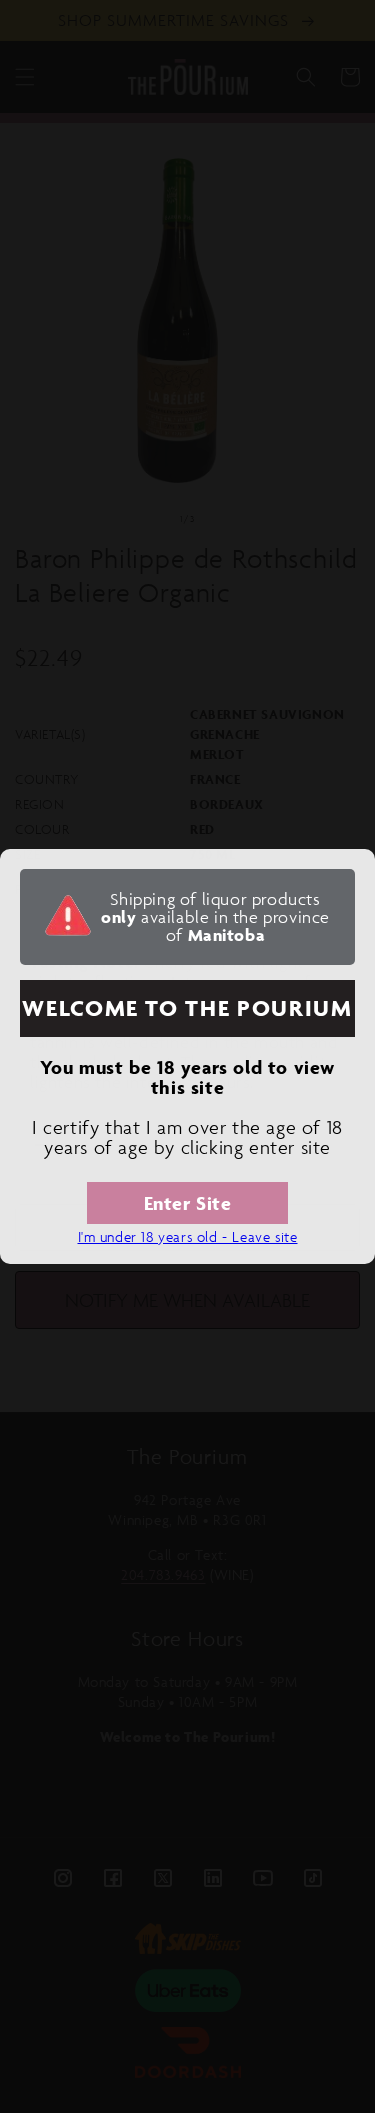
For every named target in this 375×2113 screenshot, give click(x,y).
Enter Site (188, 1203)
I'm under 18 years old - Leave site (188, 1236)
